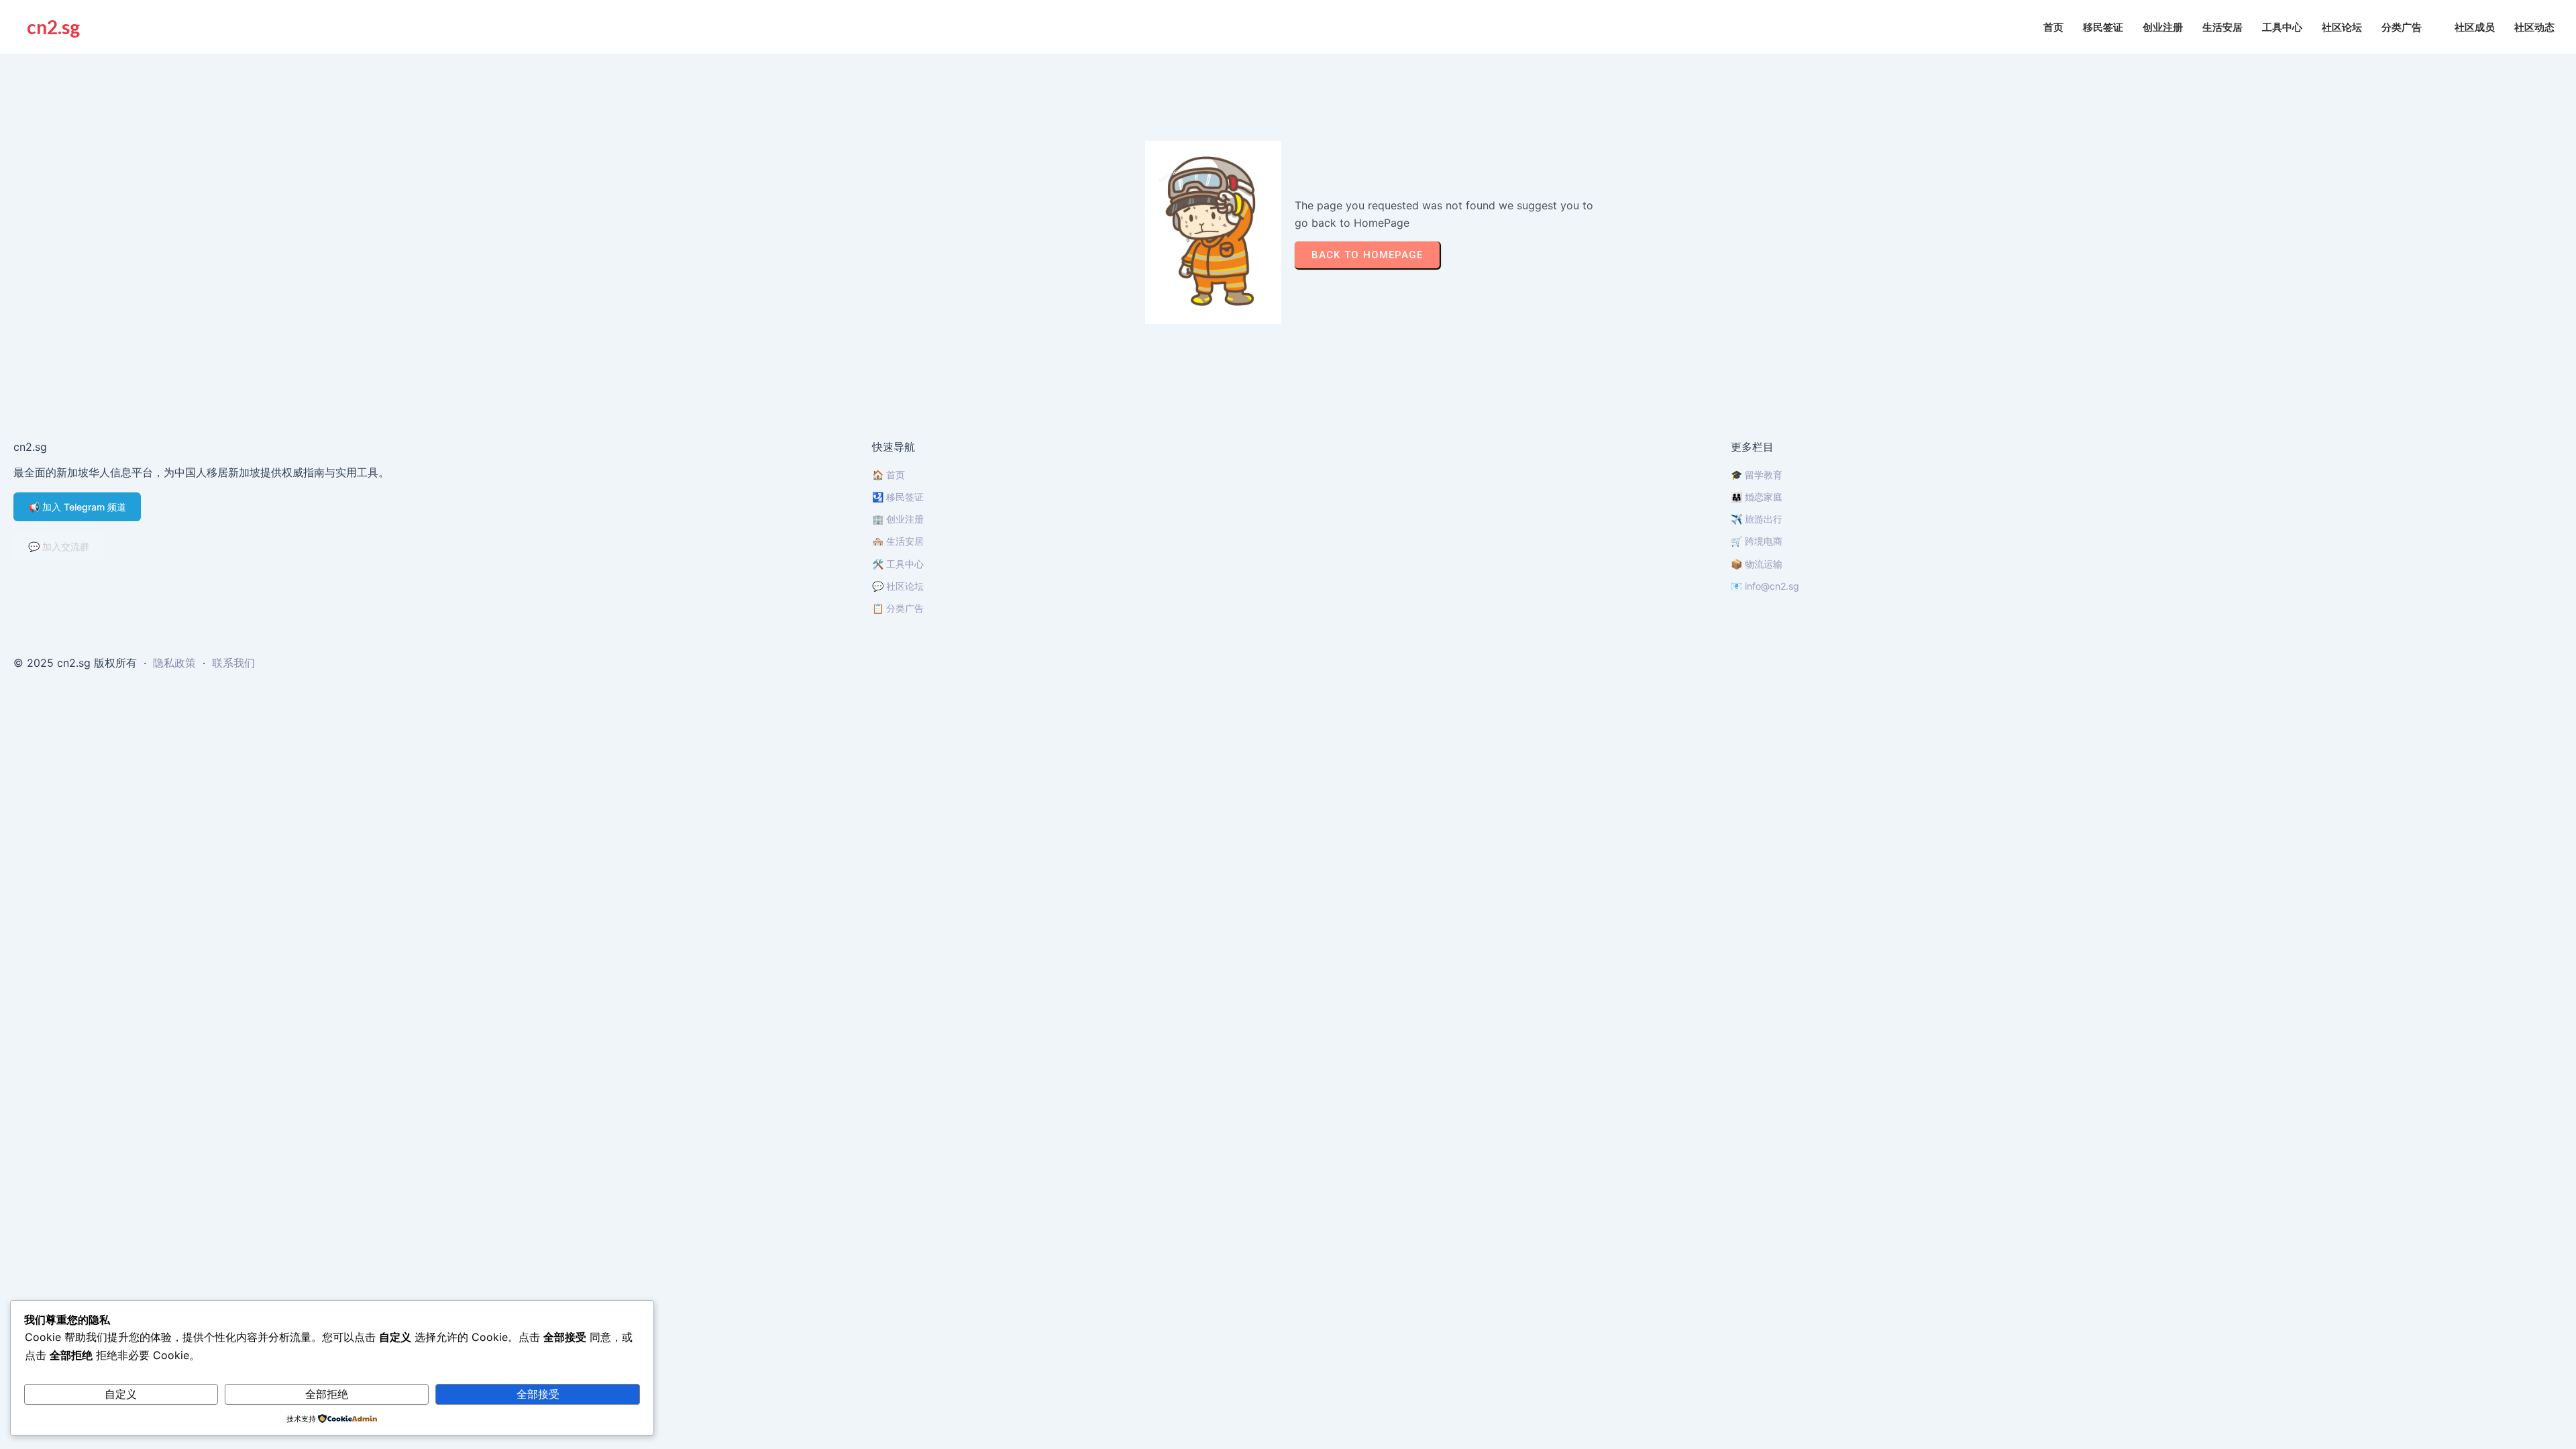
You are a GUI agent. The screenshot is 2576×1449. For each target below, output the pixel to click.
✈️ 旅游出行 (1757, 519)
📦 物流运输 (1757, 564)
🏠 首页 (889, 475)
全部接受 (538, 1394)
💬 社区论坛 (898, 586)
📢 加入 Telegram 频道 (77, 507)
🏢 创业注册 (898, 519)
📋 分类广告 (898, 608)
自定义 (121, 1394)
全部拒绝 (327, 1394)
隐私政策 (174, 663)
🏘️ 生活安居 (898, 541)
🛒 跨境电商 (1757, 541)
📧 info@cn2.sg (1765, 586)
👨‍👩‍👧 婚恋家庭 (1757, 497)
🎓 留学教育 (1757, 475)
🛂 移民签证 (898, 497)
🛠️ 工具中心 (898, 564)
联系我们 (233, 663)
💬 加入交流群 (59, 546)
